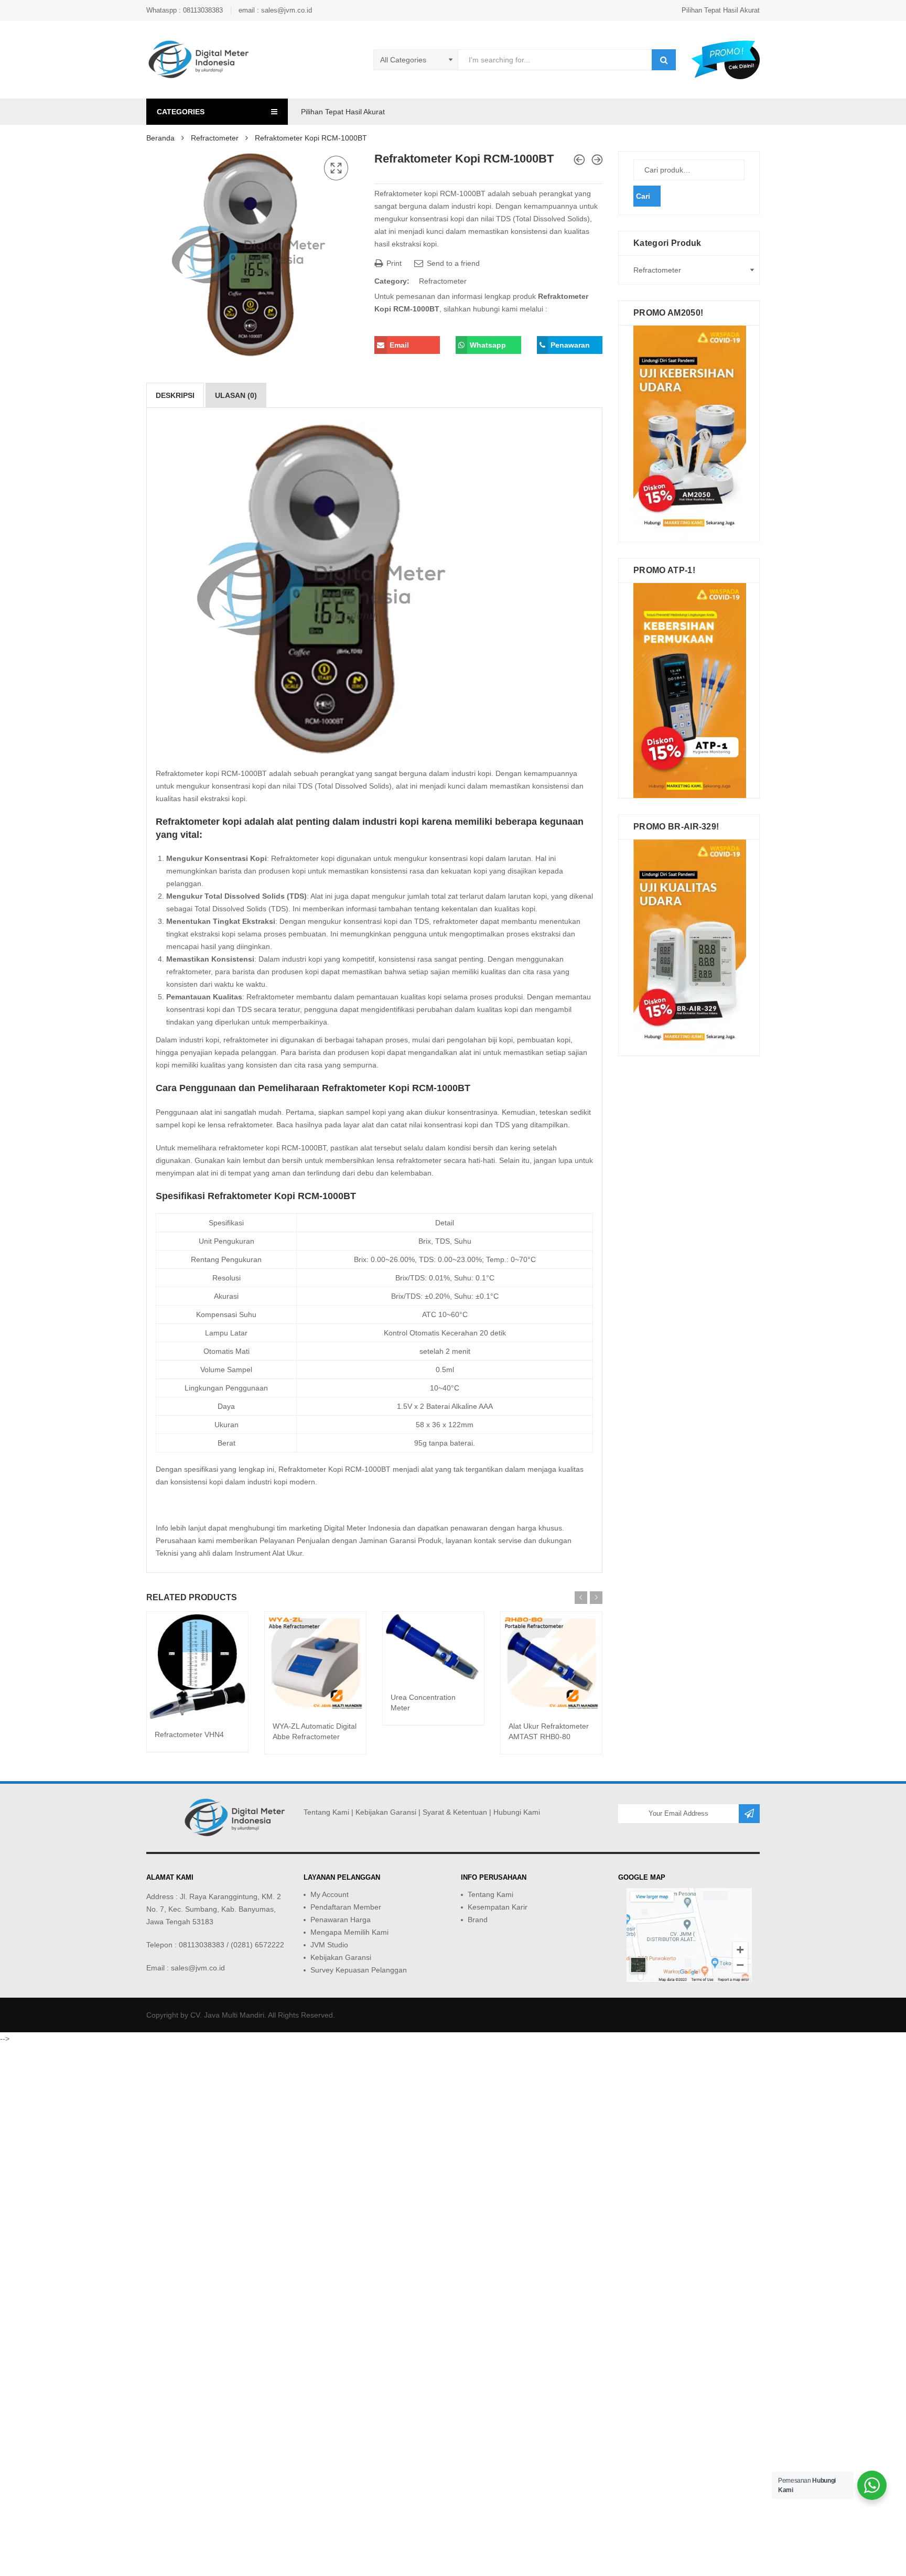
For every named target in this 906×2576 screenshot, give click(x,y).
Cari (643, 196)
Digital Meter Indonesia (362, 1528)
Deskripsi (175, 395)
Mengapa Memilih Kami (349, 1932)
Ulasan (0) (236, 395)
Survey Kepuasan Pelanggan (359, 1970)
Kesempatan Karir (498, 1907)
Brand (478, 1920)
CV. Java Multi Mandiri (227, 2015)
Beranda (160, 138)
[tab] (175, 395)
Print (393, 263)
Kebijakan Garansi (386, 1812)
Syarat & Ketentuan (455, 1812)
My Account (330, 1894)
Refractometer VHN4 (189, 1734)
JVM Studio (329, 1945)
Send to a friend (452, 263)
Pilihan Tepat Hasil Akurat (721, 10)
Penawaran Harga (341, 1920)
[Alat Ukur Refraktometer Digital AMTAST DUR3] (579, 160)
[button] (336, 168)
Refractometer (215, 138)
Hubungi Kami (517, 1812)
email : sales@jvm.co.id (275, 10)
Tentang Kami (326, 1812)
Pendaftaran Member (346, 1907)
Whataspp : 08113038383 (185, 10)
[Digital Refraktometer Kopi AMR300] (597, 160)
